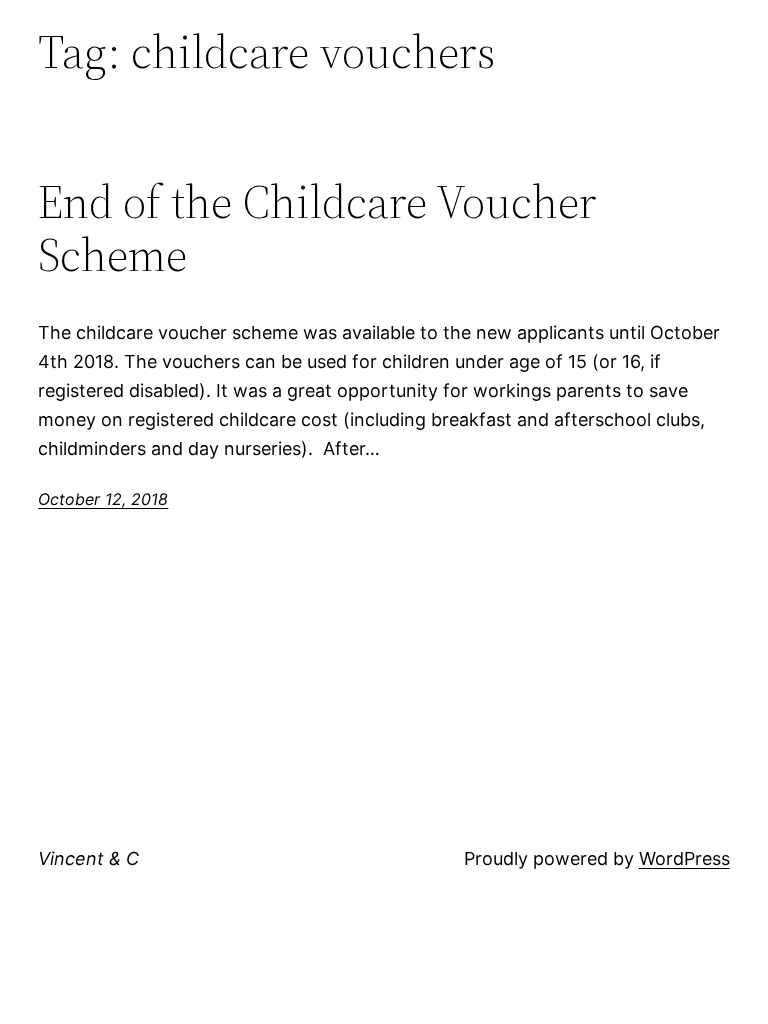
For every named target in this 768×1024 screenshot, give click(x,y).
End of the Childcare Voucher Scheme (317, 228)
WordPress (684, 858)
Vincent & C (88, 858)
